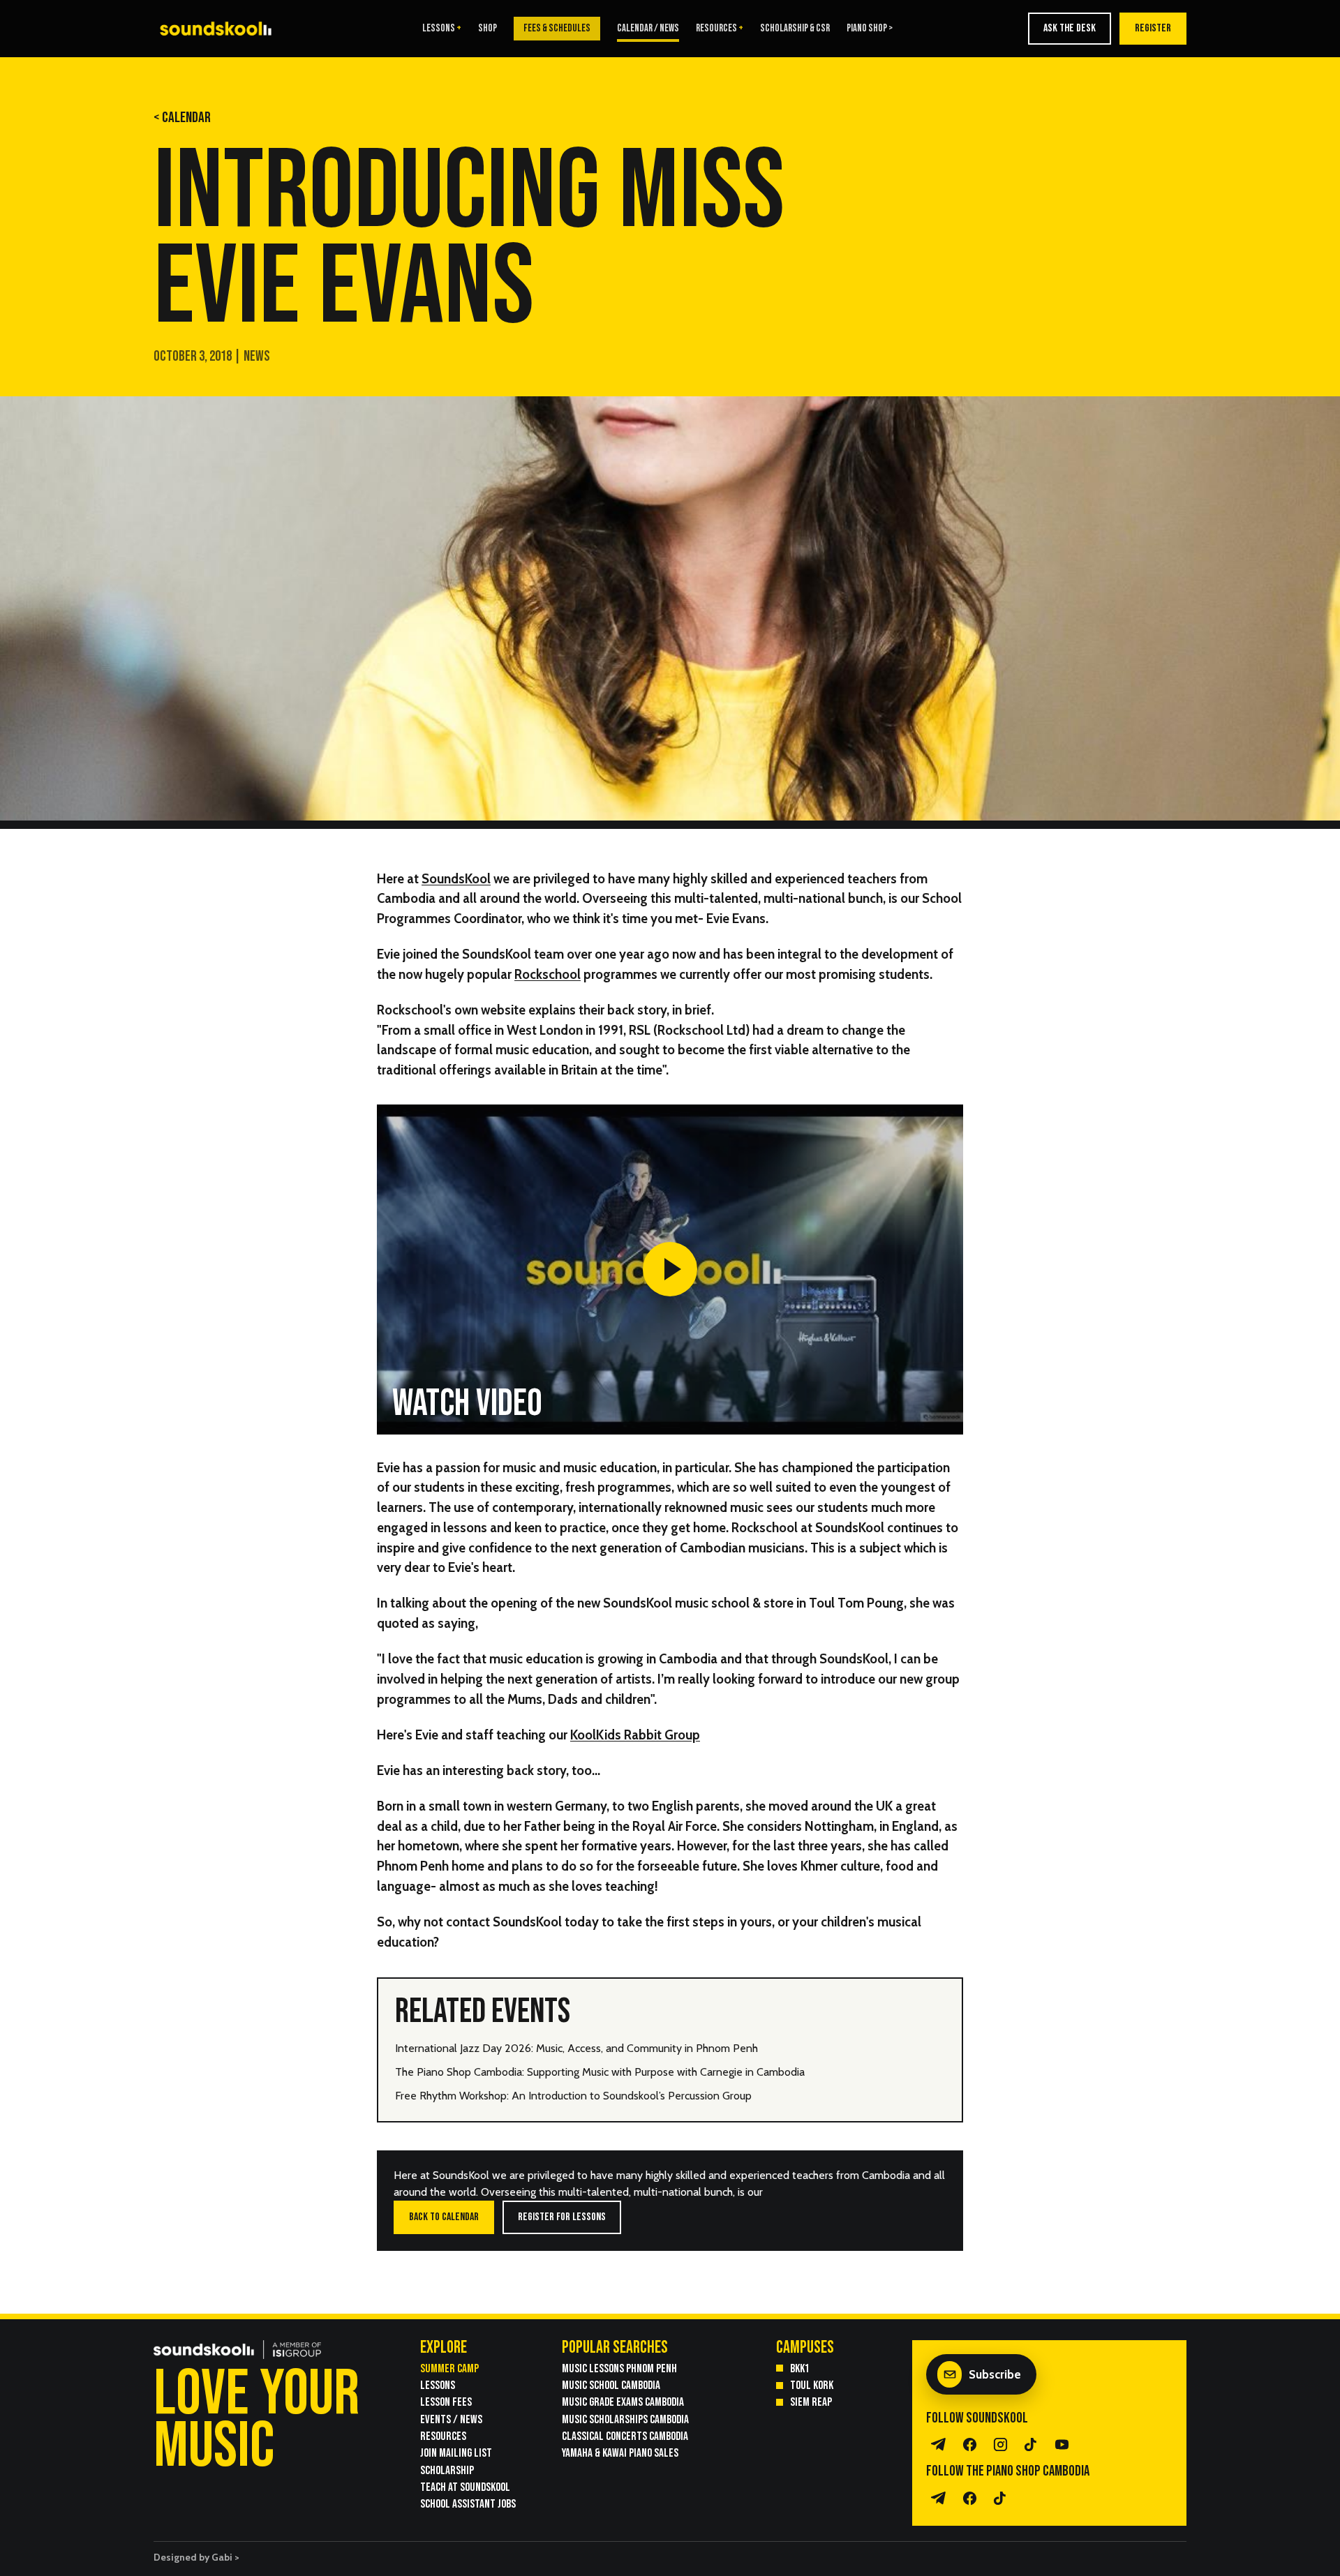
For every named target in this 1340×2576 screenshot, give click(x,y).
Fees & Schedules (557, 28)
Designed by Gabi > (196, 2557)
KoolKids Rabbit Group (635, 1735)
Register (1153, 28)
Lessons (439, 29)
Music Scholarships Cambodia (625, 2419)
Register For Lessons (562, 2217)
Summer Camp (449, 2368)
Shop (487, 29)
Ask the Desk (1070, 28)
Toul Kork (812, 2385)
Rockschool (548, 974)
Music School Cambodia (611, 2385)
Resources (716, 29)
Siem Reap (811, 2402)
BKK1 (800, 2368)
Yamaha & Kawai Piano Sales (620, 2453)
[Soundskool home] (220, 28)
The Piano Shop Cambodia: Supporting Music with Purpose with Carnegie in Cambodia (600, 2072)
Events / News (451, 2419)
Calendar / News (648, 29)
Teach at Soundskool (465, 2487)
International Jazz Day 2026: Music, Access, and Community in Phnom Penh (576, 2048)
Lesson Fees (446, 2402)
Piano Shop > (870, 29)
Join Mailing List (456, 2453)
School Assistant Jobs (468, 2504)
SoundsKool (456, 879)
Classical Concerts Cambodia (625, 2436)
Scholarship (447, 2470)
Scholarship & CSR (795, 29)
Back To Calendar (444, 2217)
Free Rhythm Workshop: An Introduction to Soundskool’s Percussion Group (573, 2096)
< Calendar (182, 118)
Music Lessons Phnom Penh (619, 2368)
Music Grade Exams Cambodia (623, 2402)
